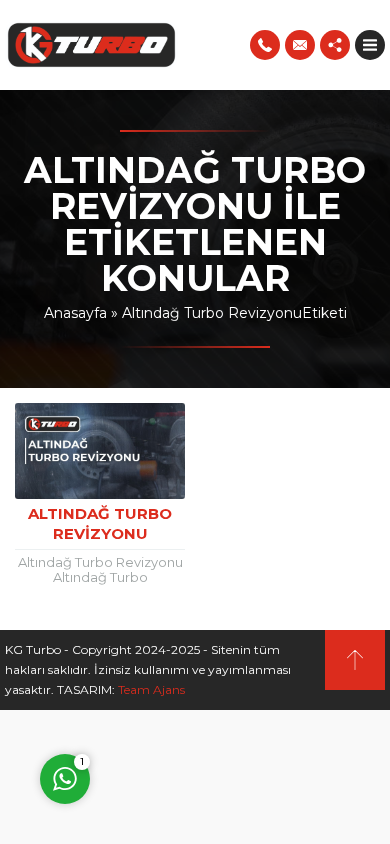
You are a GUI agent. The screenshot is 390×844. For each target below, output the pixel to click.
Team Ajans (151, 689)
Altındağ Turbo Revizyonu (100, 523)
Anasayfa (75, 313)
